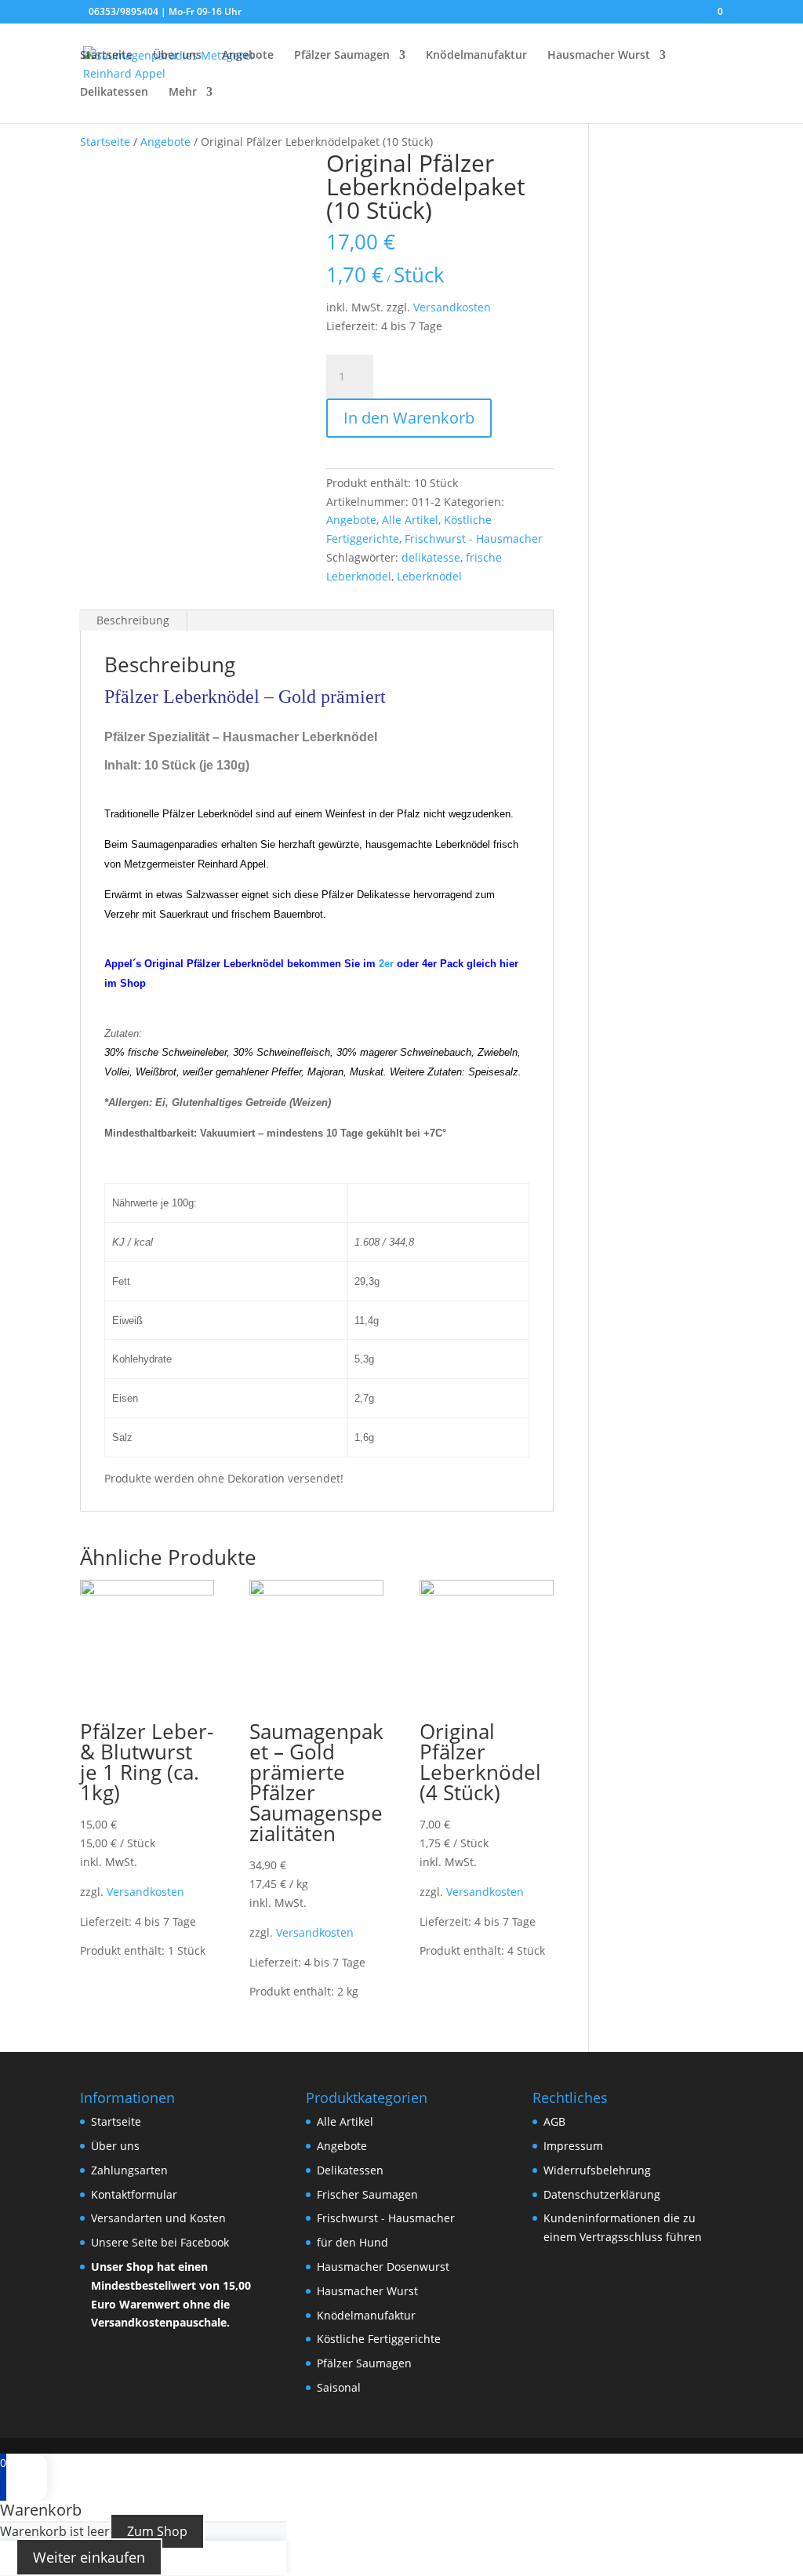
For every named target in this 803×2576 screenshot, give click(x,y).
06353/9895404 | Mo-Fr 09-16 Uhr (165, 11)
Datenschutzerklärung (602, 2194)
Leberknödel (429, 576)
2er (386, 964)
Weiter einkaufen (89, 2557)
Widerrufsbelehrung (597, 2170)
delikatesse (431, 557)
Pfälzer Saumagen (342, 56)
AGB (554, 2121)
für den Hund (352, 2242)
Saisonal (339, 2387)
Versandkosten (452, 307)
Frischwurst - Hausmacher (474, 538)
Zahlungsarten (129, 2170)
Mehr (183, 93)
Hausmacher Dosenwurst (383, 2267)
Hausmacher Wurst (599, 56)
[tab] (133, 620)
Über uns (177, 56)
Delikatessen (114, 93)
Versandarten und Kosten (158, 2218)
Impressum (573, 2146)
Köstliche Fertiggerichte (379, 2339)
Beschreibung (133, 620)
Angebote (248, 56)
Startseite (106, 56)
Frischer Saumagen (367, 2194)
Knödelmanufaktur (476, 56)
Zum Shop (157, 2531)
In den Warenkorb (409, 418)
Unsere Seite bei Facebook (160, 2242)
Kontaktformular (134, 2194)
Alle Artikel (410, 520)
